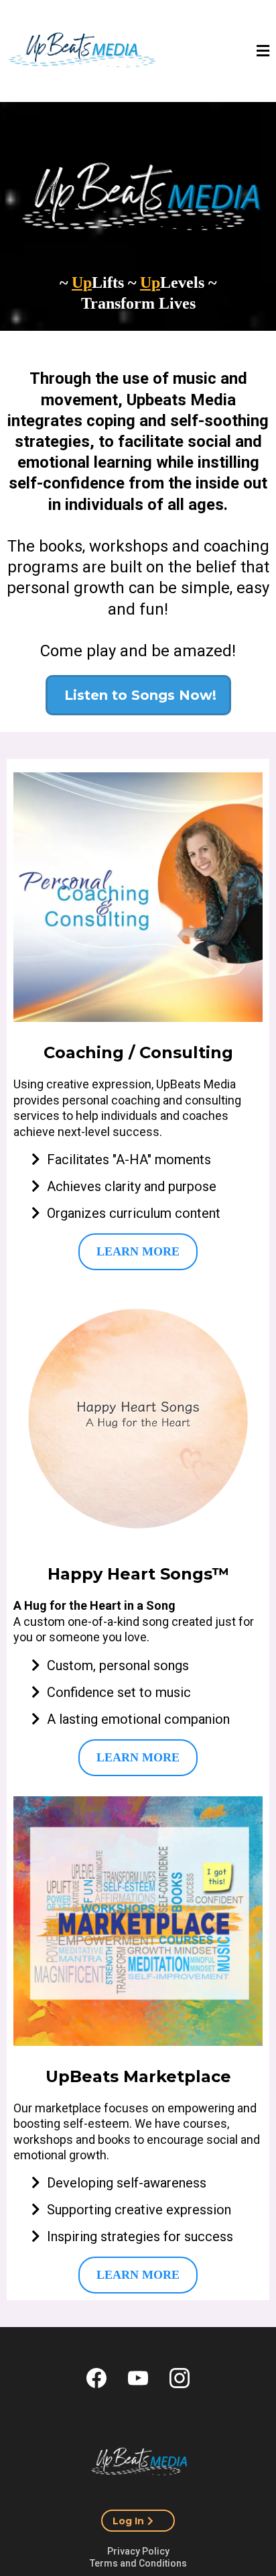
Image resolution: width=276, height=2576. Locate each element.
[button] (263, 52)
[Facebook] (96, 2378)
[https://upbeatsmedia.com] (82, 53)
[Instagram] (180, 2378)
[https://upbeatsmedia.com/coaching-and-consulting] (138, 897)
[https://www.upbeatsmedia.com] (138, 2461)
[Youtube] (138, 2378)
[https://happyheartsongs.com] (138, 1419)
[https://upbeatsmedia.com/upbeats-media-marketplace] (138, 1921)
